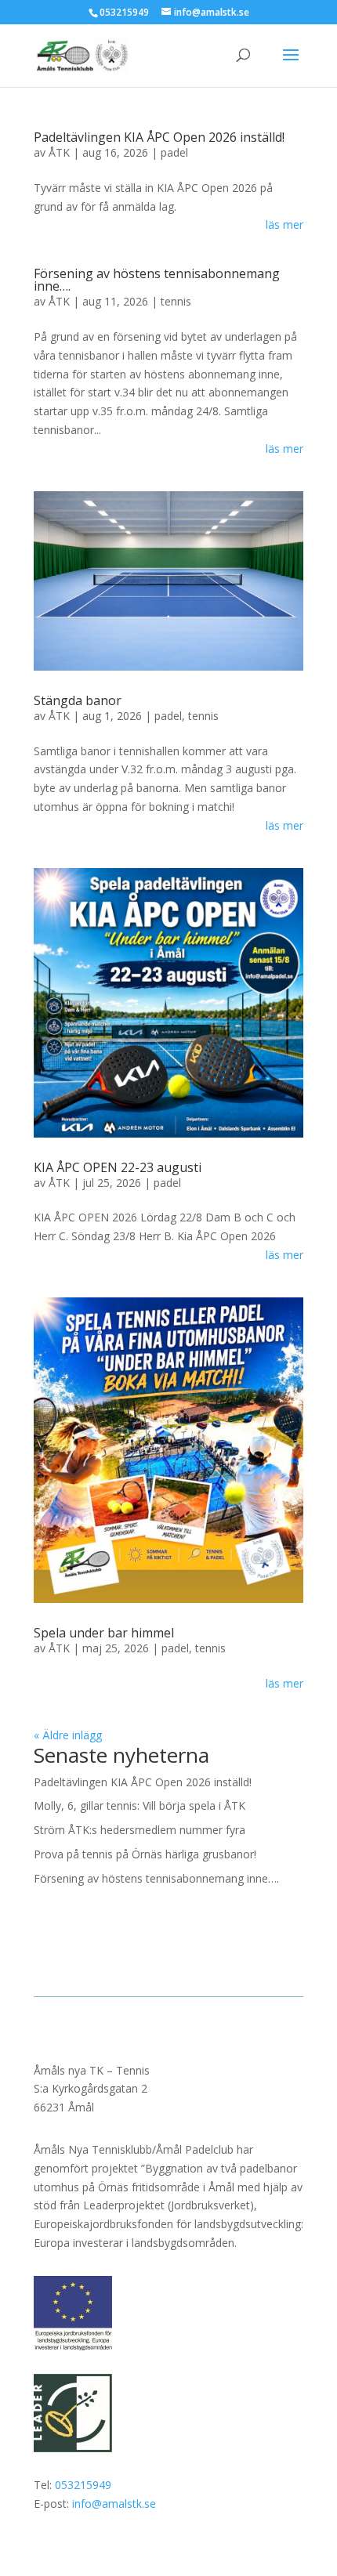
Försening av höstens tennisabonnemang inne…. (157, 280)
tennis (176, 301)
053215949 (83, 2485)
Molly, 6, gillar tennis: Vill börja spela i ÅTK (140, 1805)
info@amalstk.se (114, 2504)
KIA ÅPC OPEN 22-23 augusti (118, 1167)
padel (174, 152)
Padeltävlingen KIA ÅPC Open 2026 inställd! (159, 137)
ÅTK (59, 152)
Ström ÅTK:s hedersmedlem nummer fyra (140, 1830)
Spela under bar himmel (104, 1633)
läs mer (284, 224)
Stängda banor (78, 700)
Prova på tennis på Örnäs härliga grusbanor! (145, 1854)
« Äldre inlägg (68, 1735)
